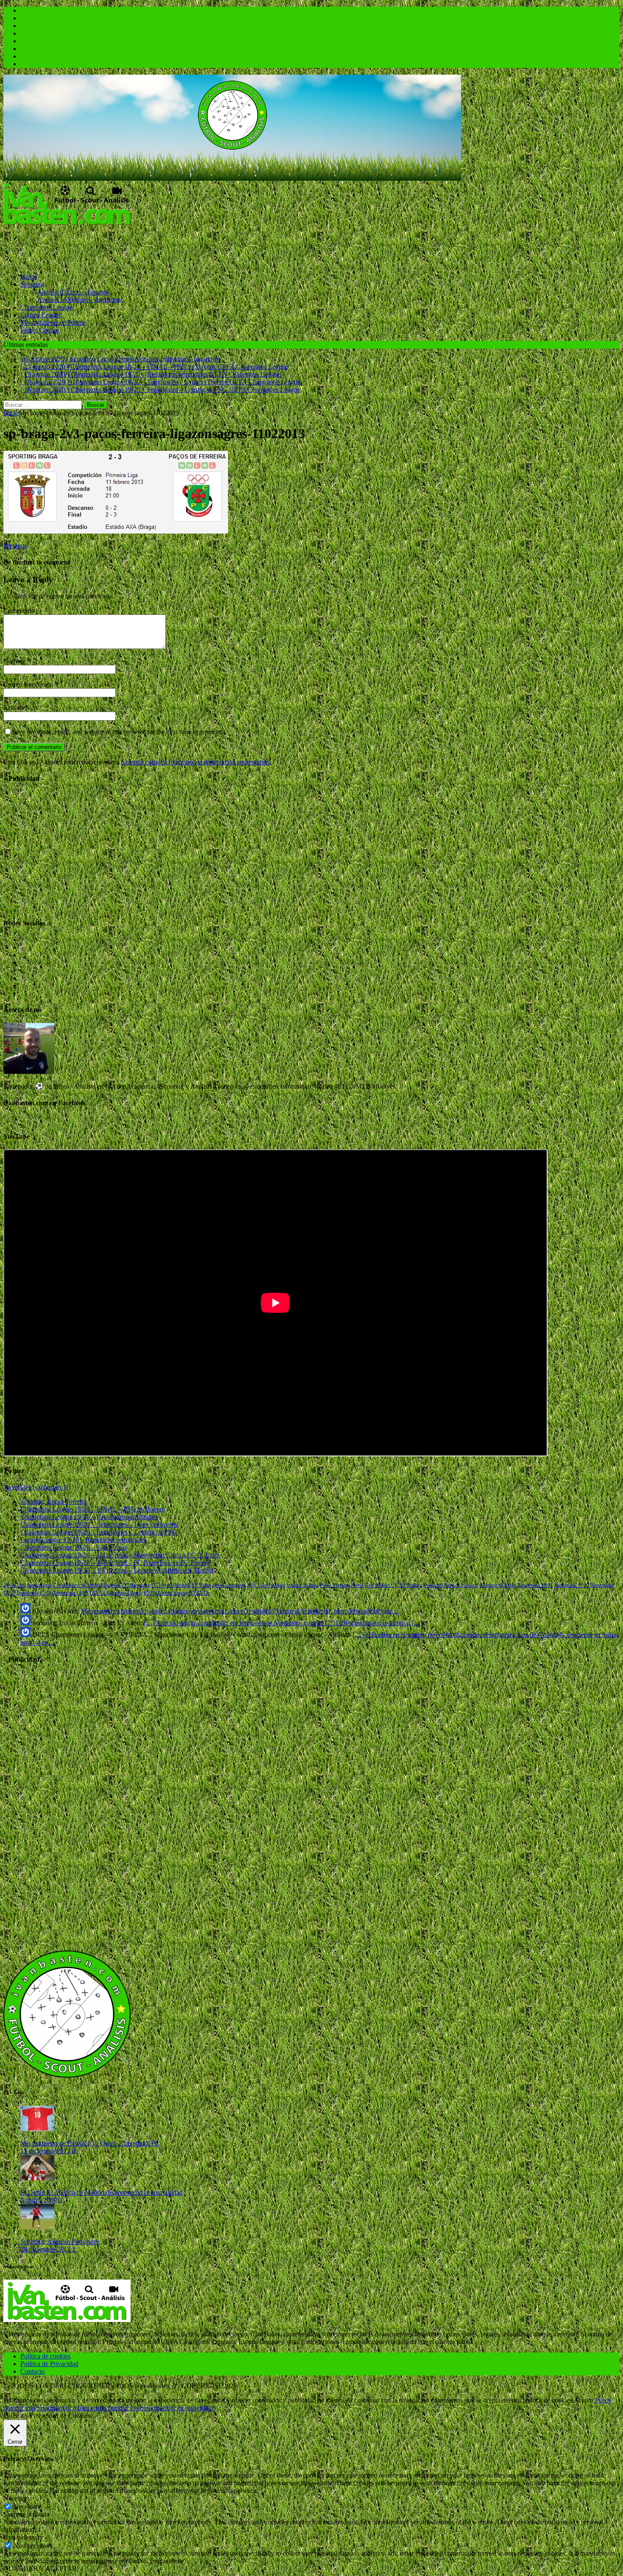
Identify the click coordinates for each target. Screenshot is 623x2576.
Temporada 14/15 (70, 1593)
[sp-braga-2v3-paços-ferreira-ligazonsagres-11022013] (116, 531)
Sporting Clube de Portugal (451, 1585)
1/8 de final (15, 1585)
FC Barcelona (136, 1585)
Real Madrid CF (381, 1585)
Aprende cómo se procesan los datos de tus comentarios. (196, 762)
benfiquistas (40, 1585)
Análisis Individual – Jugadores (79, 300)
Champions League (46, 307)
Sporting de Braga (498, 1585)
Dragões (112, 1585)
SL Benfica (410, 1585)
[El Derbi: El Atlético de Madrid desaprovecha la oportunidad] (37, 2178)
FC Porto (201, 1585)
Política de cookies (45, 2356)
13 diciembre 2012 (45, 2151)
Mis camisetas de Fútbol (53, 323)
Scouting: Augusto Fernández (60, 2242)
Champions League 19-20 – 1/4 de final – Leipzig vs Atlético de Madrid (117, 1570)
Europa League (41, 315)
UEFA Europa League (166, 1593)
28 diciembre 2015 (45, 2249)
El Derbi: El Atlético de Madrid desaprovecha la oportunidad (102, 2192)
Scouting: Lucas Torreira (53, 1502)
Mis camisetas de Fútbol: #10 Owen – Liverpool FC (90, 2143)
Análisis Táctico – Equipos (73, 292)
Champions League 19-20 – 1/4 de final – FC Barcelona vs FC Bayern (115, 1563)
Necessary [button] (17, 2498)
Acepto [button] (584, 2400)
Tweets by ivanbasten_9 (36, 1487)
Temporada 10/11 (535, 1585)
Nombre (15, 661)
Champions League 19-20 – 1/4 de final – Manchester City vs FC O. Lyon (120, 1555)
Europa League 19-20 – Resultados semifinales (83, 1540)
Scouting (32, 284)
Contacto (32, 2371)
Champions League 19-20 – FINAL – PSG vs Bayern (93, 1509)
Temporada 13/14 (34, 1593)
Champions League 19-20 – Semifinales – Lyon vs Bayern (99, 1524)
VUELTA (199, 1593)
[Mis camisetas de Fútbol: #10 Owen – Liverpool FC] (37, 2129)
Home (29, 277)
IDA (252, 1585)
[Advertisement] (158, 246)
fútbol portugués (229, 1585)
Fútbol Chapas (40, 330)
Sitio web (16, 708)
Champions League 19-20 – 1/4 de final (74, 1547)
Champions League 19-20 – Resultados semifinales (89, 1517)
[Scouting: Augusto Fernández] (37, 2227)
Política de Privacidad (49, 2364)
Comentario (19, 610)
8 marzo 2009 (39, 2200)
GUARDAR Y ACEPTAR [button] (40, 2569)
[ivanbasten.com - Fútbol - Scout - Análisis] (232, 178)
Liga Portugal (272, 1585)
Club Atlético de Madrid (78, 1585)
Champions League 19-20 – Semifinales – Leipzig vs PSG (99, 1532)
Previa (357, 1585)
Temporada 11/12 (572, 1585)
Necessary (27, 2507)
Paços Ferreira (334, 1585)
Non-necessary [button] (23, 2537)
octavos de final (303, 1585)
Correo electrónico (29, 684)
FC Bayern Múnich (171, 1585)
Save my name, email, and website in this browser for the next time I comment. (117, 732)
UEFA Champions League (116, 1593)
